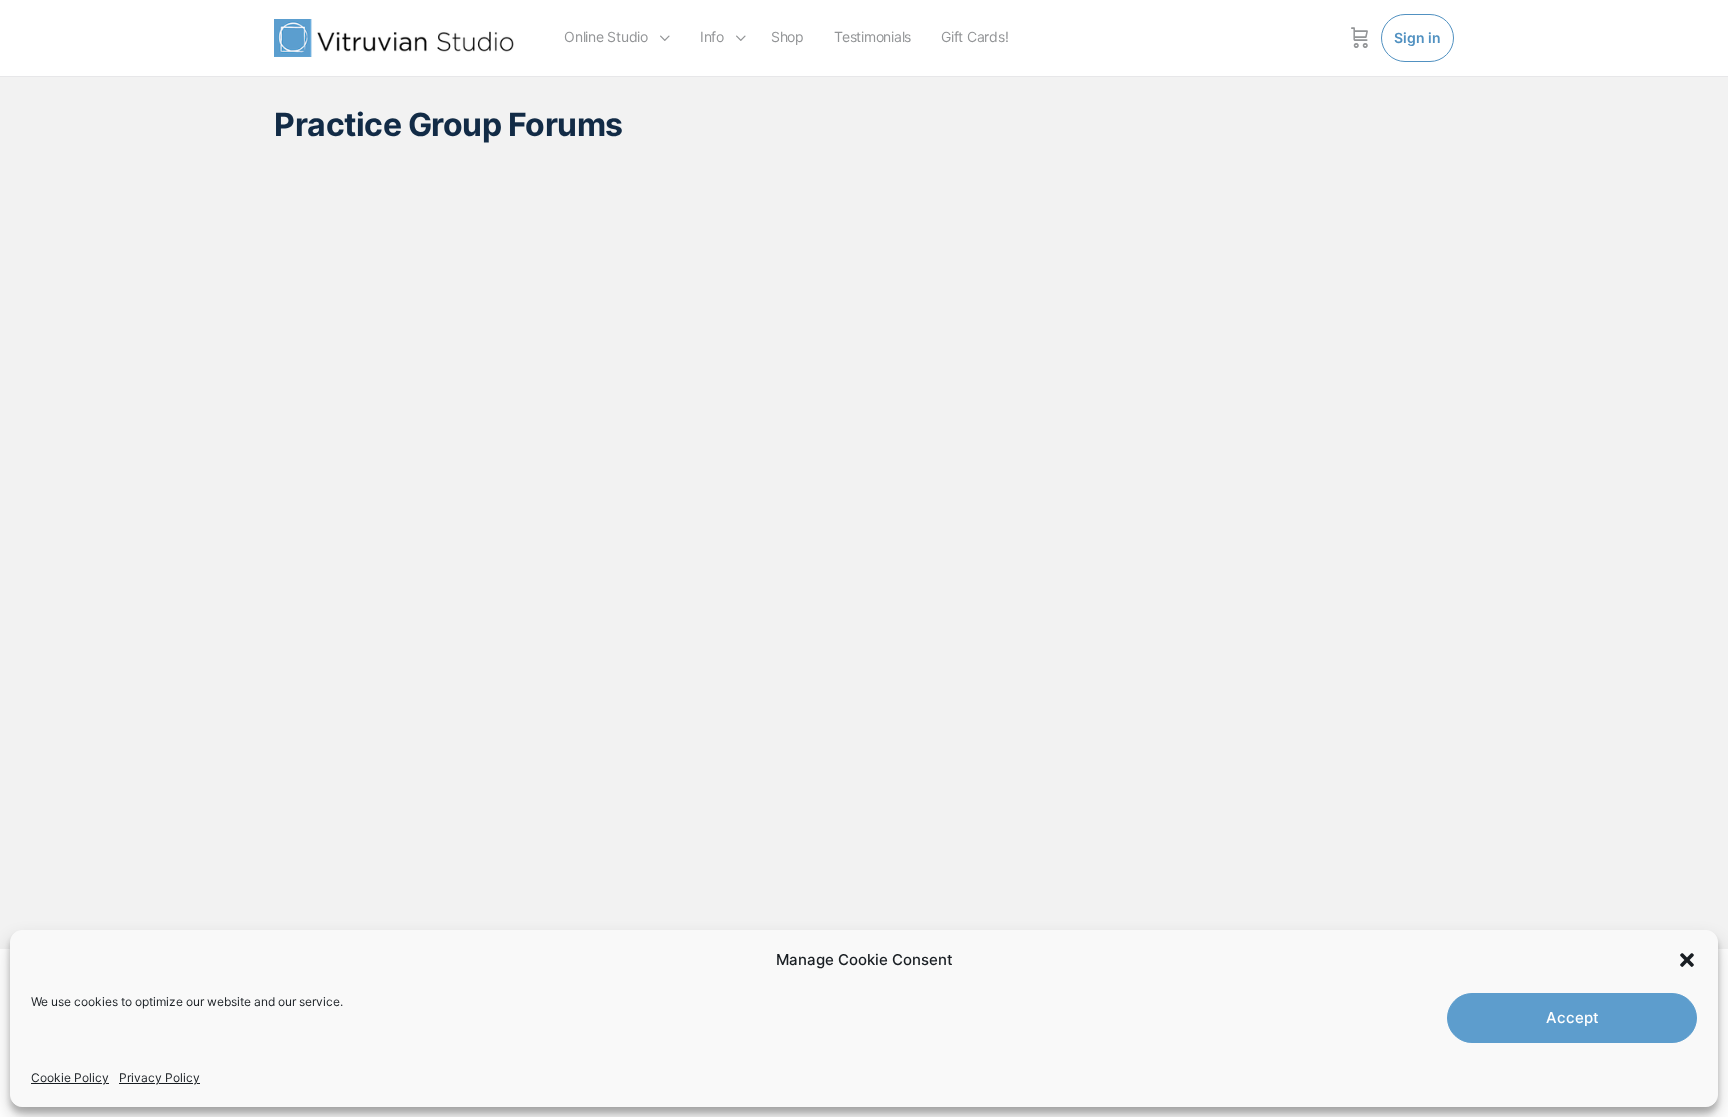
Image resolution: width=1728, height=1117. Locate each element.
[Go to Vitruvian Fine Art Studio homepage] (394, 36)
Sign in (1417, 37)
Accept (1572, 1017)
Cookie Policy (70, 1077)
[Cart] (1360, 38)
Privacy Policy (159, 1077)
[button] (1687, 960)
